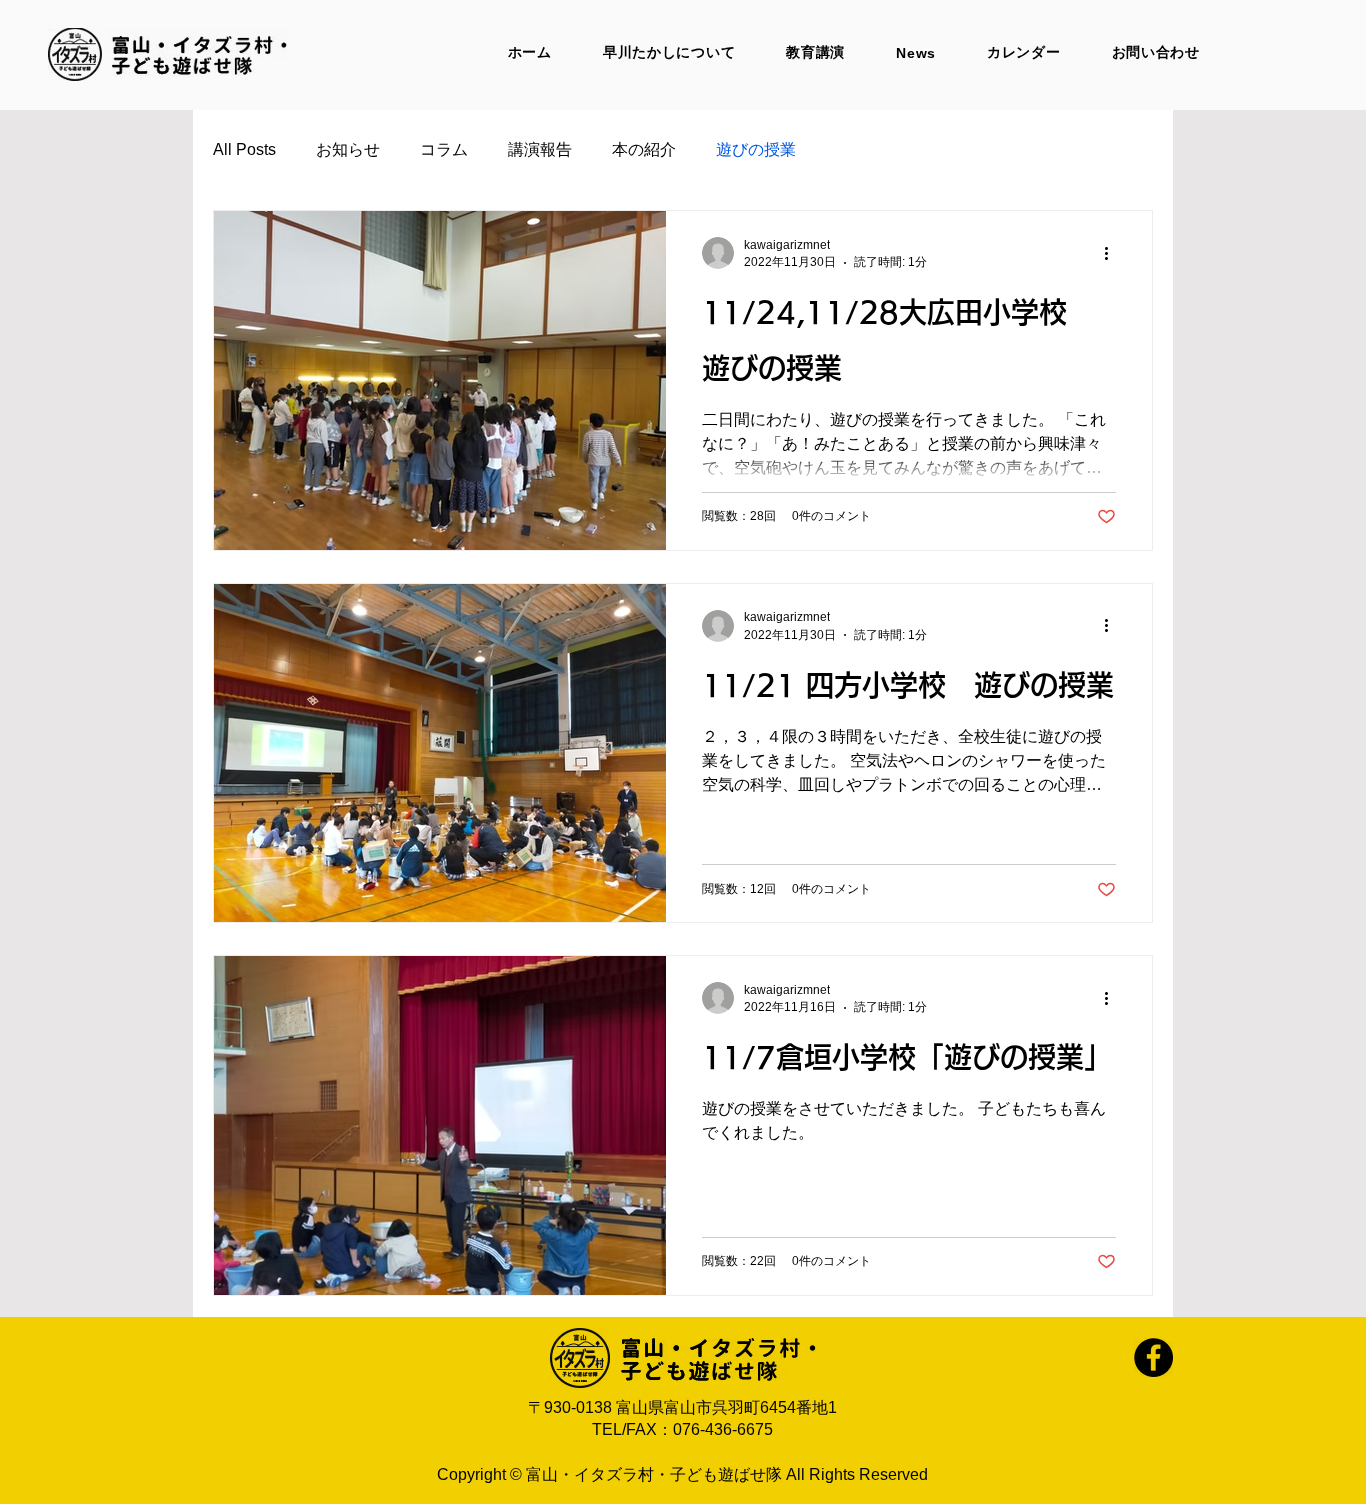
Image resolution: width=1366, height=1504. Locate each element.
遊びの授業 (756, 149)
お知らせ (348, 149)
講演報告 (540, 149)
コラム (444, 149)
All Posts (244, 149)
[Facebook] (1153, 1357)
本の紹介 (644, 149)
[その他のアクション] (1113, 253)
